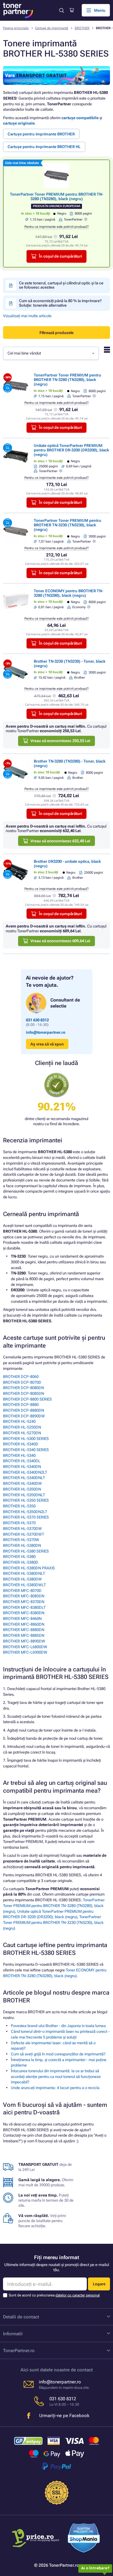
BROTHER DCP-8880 (21, 1405)
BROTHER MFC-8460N (22, 1619)
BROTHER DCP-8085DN (24, 1393)
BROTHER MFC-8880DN (24, 1630)
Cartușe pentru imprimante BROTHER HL (44, 147)
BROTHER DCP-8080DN (24, 1388)
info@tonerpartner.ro (46, 1032)
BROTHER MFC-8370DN (24, 1602)
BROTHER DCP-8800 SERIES (27, 1399)
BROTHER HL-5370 (19, 1523)
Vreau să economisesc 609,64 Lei (60, 941)
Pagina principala (16, 28)
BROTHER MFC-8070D (22, 1591)
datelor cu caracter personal (78, 2295)
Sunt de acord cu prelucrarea (54, 2295)
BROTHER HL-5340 (19, 1455)
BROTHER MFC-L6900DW (25, 1652)
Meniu (100, 10)
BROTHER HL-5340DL (22, 1461)
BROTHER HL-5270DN (22, 1433)
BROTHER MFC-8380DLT (24, 1607)
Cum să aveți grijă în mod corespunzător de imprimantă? (58, 2054)
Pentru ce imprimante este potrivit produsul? (56, 227)
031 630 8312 (37, 1020)
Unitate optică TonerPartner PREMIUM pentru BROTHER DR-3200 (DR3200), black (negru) (71, 450)
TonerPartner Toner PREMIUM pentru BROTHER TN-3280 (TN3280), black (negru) (56, 197)
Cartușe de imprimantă (52, 28)
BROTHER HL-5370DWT (24, 1534)
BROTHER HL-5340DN (22, 1467)
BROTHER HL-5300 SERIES (26, 1439)
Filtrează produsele (56, 333)
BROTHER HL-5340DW (22, 1483)
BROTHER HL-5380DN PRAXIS (29, 1568)
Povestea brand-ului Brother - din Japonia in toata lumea (58, 2026)
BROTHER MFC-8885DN (24, 1635)
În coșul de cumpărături (60, 256)
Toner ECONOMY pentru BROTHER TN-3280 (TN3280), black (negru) (68, 593)
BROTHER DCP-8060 (21, 1377)
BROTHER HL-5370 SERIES (26, 1517)
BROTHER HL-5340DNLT (24, 1478)
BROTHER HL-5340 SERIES (26, 1450)
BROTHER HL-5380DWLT (24, 1585)
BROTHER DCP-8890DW (24, 1416)
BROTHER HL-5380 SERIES (26, 1551)
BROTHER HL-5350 (19, 1506)
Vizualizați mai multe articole (27, 316)
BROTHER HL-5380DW (22, 1579)
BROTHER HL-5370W (21, 1540)
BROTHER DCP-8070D (22, 1382)
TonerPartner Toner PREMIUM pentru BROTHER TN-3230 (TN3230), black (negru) (67, 525)
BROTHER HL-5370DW (22, 1529)
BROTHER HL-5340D (21, 1444)
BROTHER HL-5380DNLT (24, 1573)
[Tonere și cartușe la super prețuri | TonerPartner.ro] (18, 10)
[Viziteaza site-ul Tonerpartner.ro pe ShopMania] (84, 2539)
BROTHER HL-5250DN (22, 1427)
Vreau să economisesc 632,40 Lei (60, 841)
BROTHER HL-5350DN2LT (25, 1512)
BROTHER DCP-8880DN (24, 1410)
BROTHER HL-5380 (19, 1557)
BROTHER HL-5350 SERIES (26, 1500)
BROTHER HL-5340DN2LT (25, 1472)
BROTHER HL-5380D (21, 1562)
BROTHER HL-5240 (19, 1421)
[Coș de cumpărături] (72, 10)
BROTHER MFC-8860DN (24, 1624)
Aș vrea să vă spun (47, 1044)
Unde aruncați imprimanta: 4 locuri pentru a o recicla (55, 2088)
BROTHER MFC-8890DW (24, 1641)
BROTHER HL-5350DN (22, 1489)
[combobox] (51, 353)
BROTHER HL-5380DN (22, 1545)
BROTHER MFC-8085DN (24, 1596)
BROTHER (82, 28)
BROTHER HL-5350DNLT (24, 1495)
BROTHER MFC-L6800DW (25, 1647)
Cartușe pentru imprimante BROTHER (41, 134)
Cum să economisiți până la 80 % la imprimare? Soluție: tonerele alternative (60, 303)
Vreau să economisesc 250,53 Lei (60, 741)
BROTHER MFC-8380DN (24, 1613)
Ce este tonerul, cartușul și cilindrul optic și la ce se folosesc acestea (61, 285)
